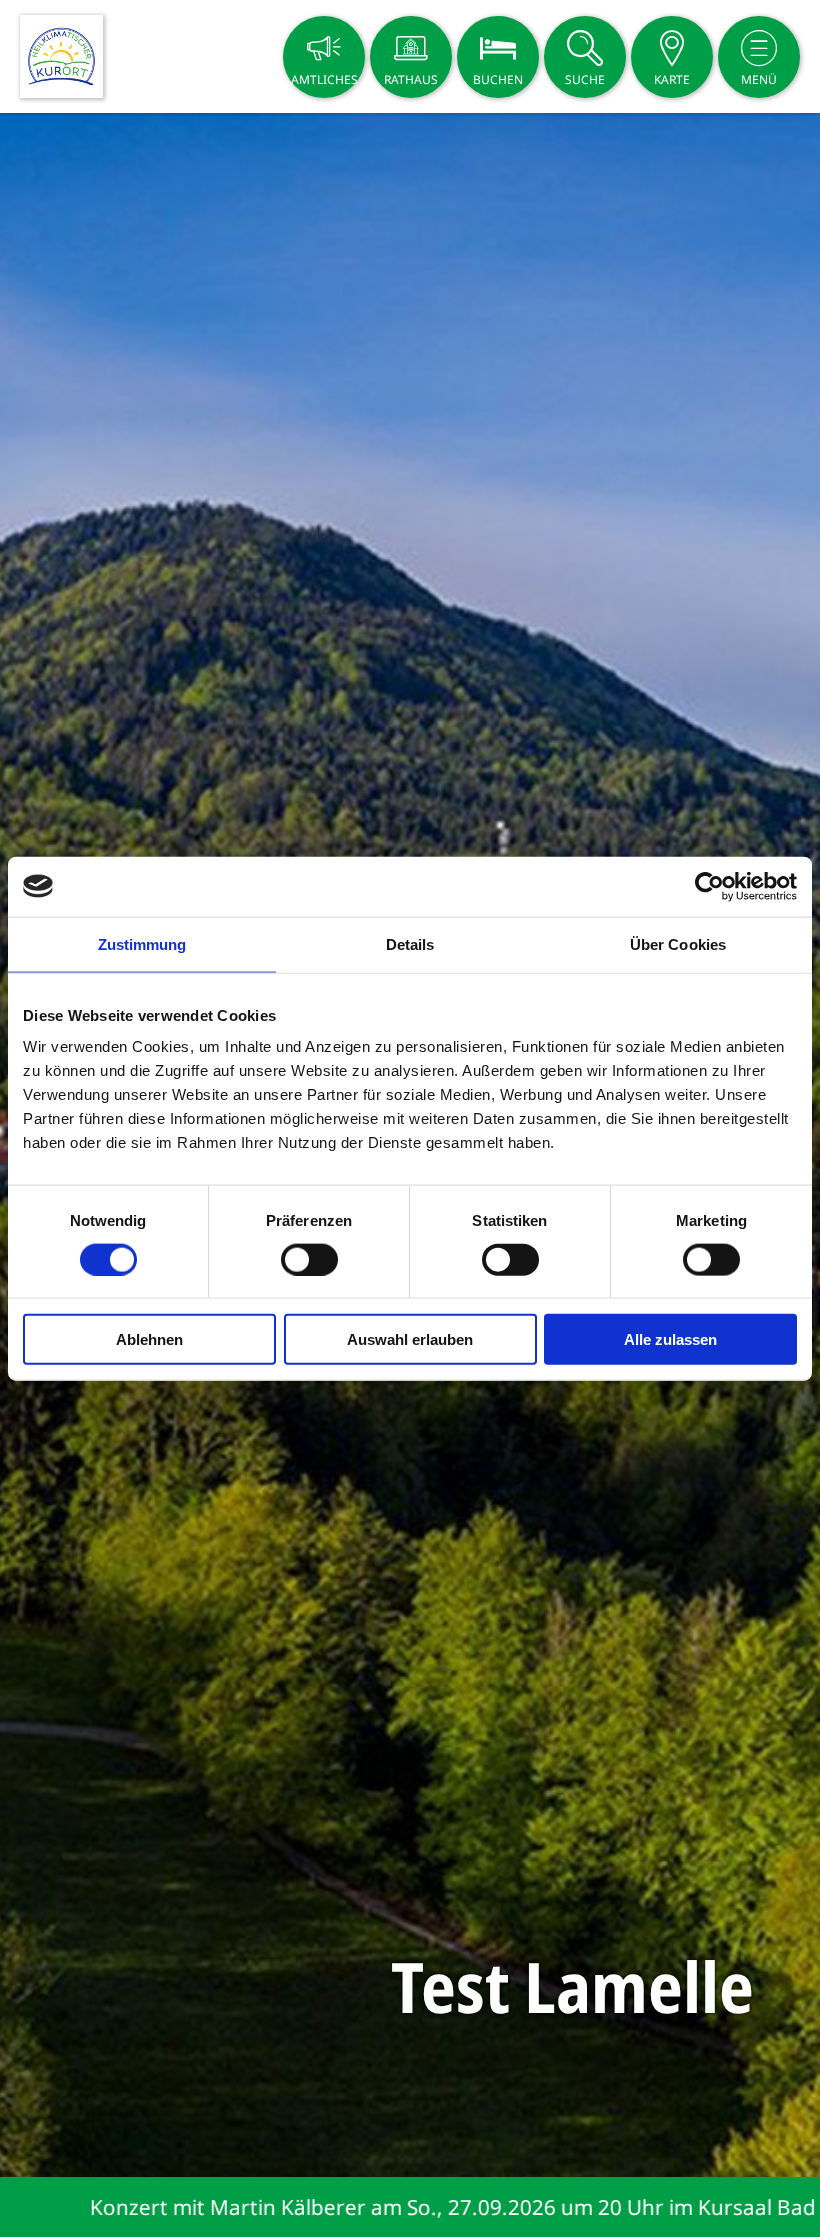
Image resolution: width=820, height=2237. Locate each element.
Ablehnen (149, 1339)
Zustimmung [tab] (142, 943)
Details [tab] (410, 943)
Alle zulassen (670, 1339)
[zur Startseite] (61, 56)
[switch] (309, 1259)
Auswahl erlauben (410, 1339)
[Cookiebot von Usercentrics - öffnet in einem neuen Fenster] (709, 886)
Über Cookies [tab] (678, 943)
